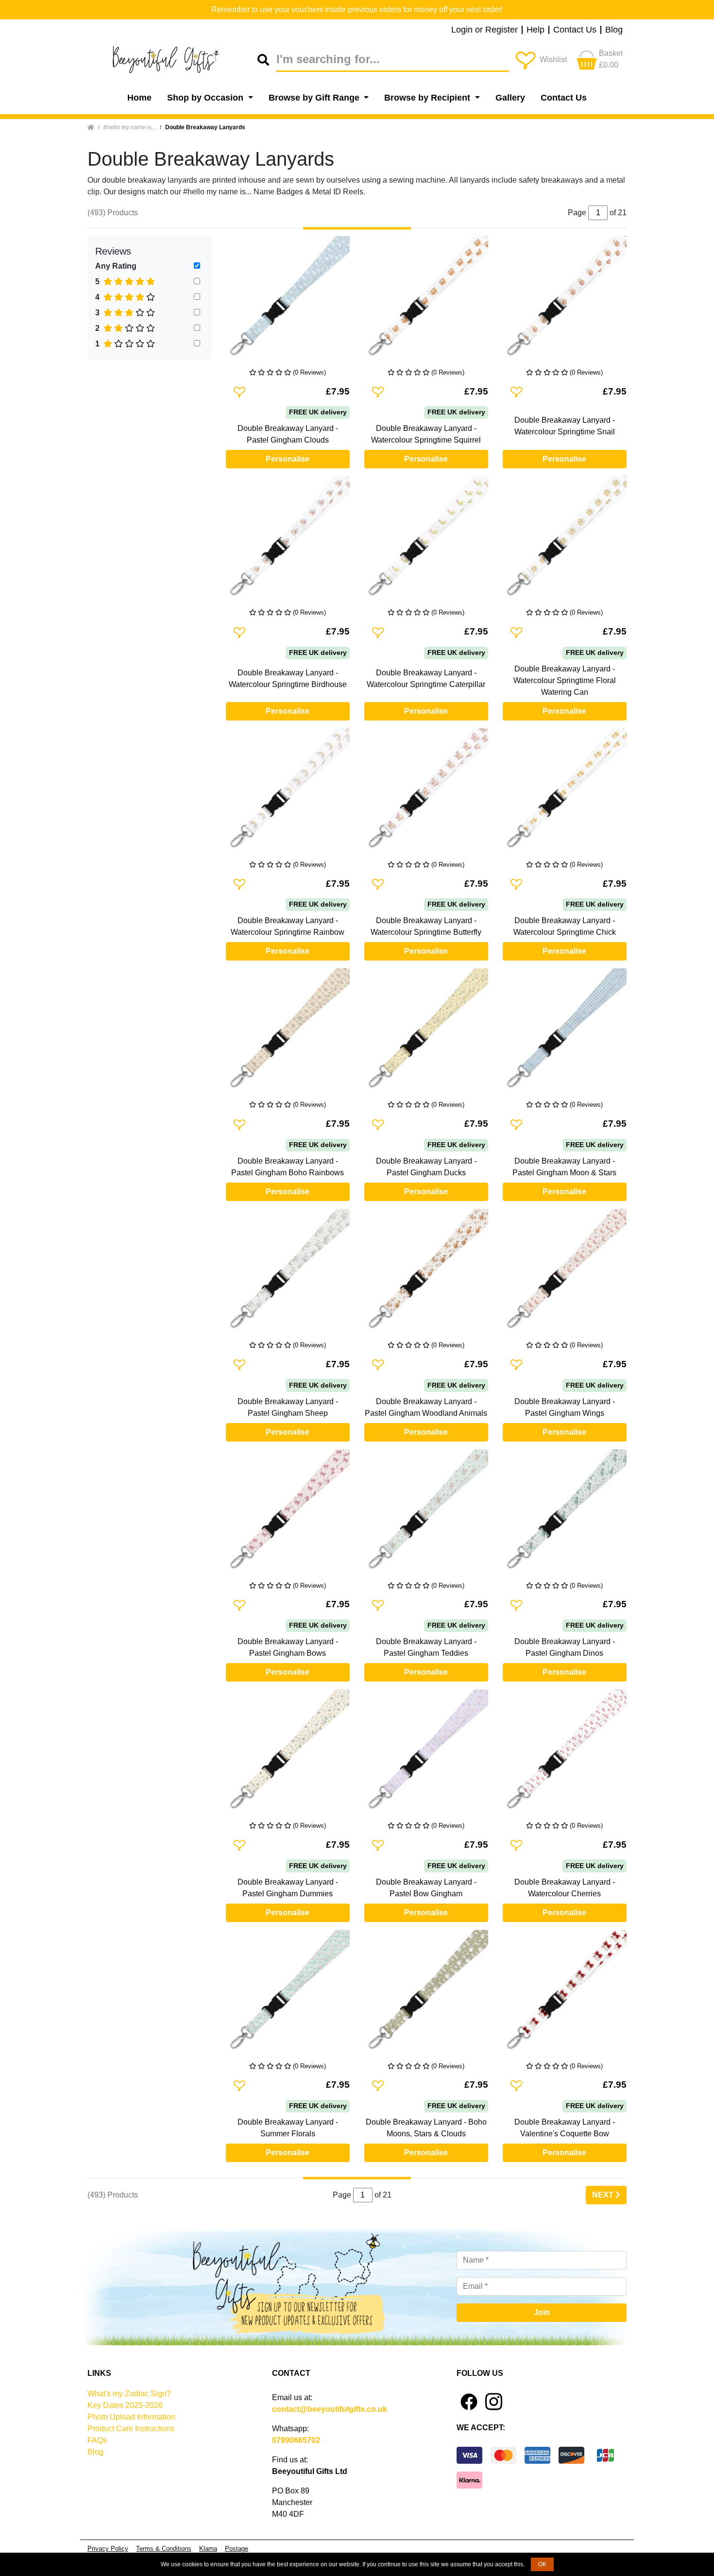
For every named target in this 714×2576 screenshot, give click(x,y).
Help (535, 30)
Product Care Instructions (131, 2429)
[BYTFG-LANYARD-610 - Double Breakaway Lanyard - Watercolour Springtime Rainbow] (288, 794)
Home (139, 98)
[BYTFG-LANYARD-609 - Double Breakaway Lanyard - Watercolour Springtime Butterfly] (426, 794)
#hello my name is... (130, 127)
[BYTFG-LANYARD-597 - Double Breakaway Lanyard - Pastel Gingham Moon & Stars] (565, 1034)
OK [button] (542, 2564)
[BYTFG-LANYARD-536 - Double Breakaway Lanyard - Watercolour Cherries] (565, 1755)
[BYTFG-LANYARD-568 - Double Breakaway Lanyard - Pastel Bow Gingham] (426, 1755)
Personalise (288, 459)
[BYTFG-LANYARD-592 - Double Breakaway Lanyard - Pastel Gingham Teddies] (426, 1515)
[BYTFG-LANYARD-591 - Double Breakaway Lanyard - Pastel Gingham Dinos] (565, 1515)
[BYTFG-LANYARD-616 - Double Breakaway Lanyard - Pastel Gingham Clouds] (288, 302)
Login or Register (484, 30)
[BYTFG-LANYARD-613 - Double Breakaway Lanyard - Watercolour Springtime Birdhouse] (288, 542)
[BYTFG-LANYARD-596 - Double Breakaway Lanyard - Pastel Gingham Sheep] (288, 1275)
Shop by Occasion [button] (206, 98)
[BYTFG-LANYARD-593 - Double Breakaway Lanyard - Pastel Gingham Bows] (288, 1515)
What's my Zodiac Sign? (129, 2394)
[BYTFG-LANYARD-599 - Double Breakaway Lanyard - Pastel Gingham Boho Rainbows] (288, 1034)
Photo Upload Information (131, 2417)
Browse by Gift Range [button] (315, 98)
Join (542, 2312)
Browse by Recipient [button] (428, 98)
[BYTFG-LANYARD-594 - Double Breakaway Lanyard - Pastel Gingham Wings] (565, 1275)
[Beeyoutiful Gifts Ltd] (172, 60)
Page (342, 2195)
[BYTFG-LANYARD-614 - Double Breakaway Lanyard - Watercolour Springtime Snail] (565, 302)
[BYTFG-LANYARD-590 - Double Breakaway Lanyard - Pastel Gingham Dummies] (288, 1755)
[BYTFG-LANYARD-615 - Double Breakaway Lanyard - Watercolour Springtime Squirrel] (426, 302)
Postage (237, 2549)
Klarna (208, 2549)
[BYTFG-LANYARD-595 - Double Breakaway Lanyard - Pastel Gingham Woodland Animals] (426, 1275)
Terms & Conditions (164, 2549)
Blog (614, 30)
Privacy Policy (108, 2549)
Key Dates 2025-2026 (125, 2405)
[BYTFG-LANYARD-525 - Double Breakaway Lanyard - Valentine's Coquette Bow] (565, 1996)
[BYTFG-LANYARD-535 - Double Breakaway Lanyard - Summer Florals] (288, 1996)
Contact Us (575, 30)
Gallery (510, 98)
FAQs (97, 2440)
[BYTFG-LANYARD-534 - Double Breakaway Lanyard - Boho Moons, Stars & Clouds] (426, 1996)
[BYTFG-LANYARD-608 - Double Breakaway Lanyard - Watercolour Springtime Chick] (565, 794)
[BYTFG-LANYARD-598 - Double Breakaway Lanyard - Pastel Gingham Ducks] (426, 1034)
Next (604, 2195)
